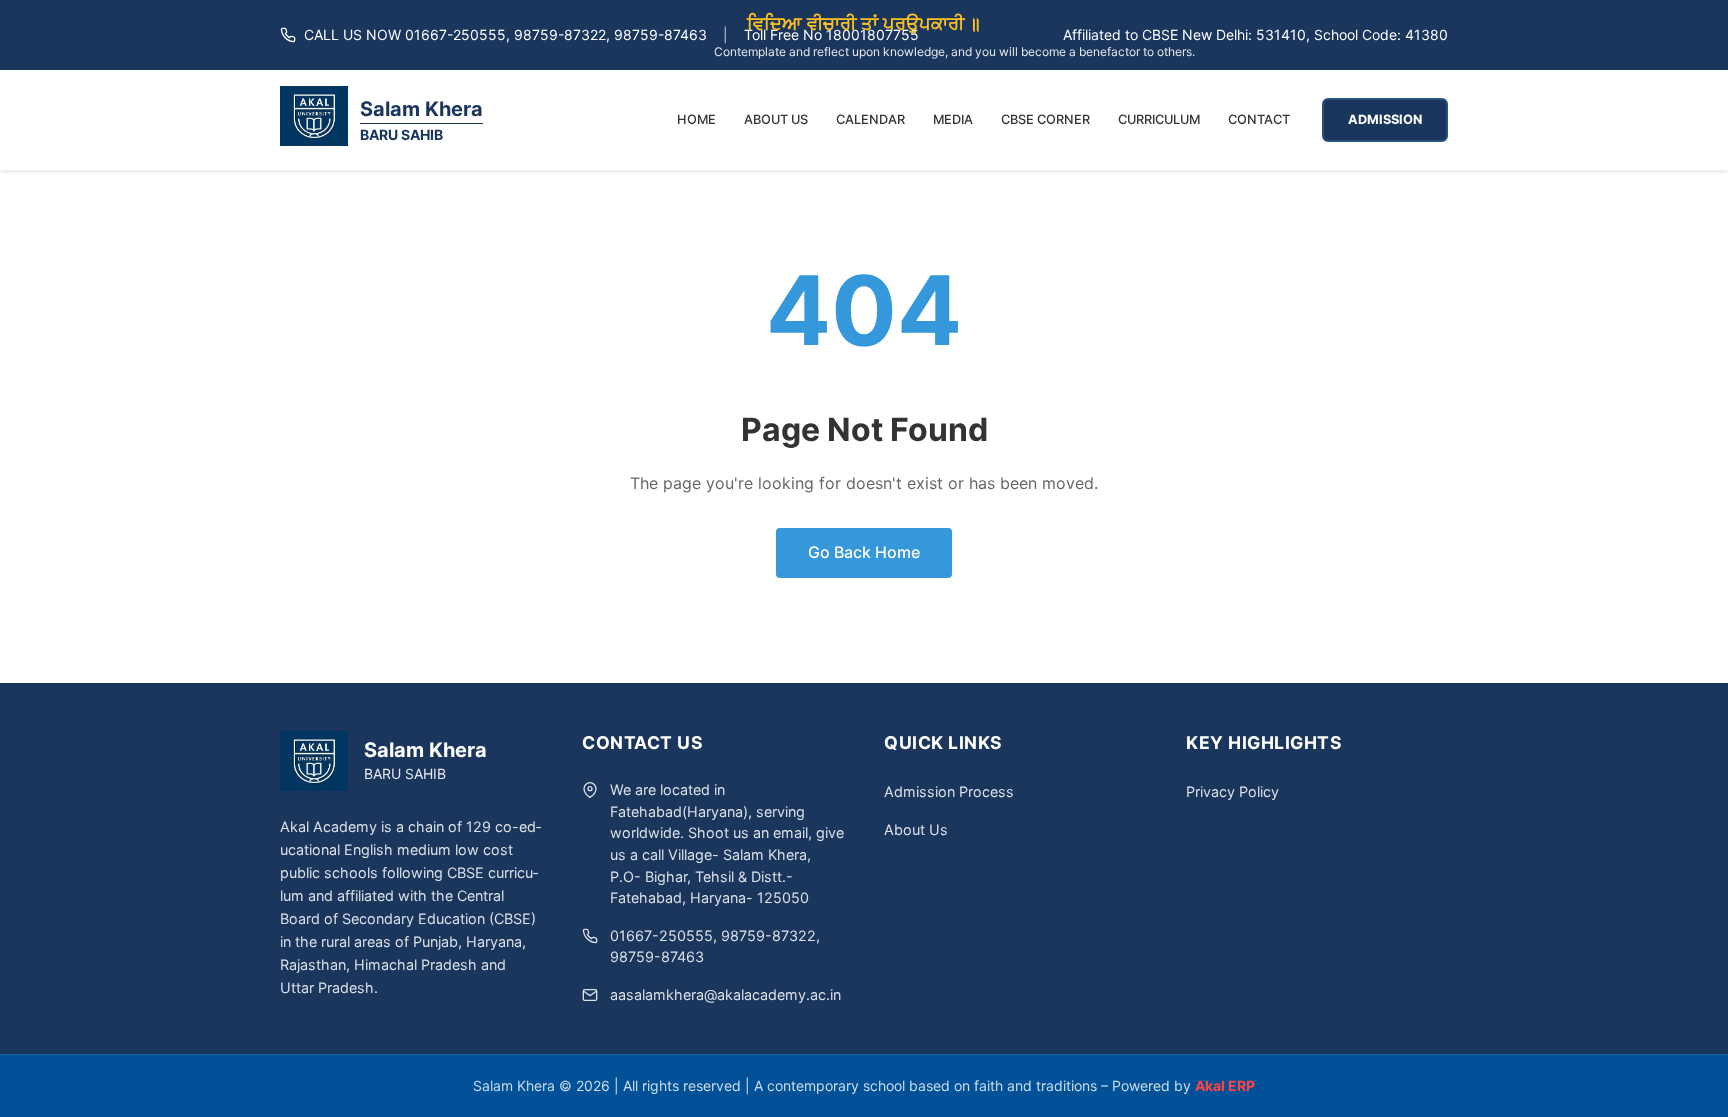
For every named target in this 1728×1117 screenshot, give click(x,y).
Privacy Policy (1232, 791)
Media (953, 119)
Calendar (870, 119)
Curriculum (1159, 119)
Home (696, 119)
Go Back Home (864, 552)
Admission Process (949, 791)
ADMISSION (1385, 119)
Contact (1259, 119)
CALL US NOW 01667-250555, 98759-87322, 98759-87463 (505, 34)
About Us (776, 119)
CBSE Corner (1045, 119)
